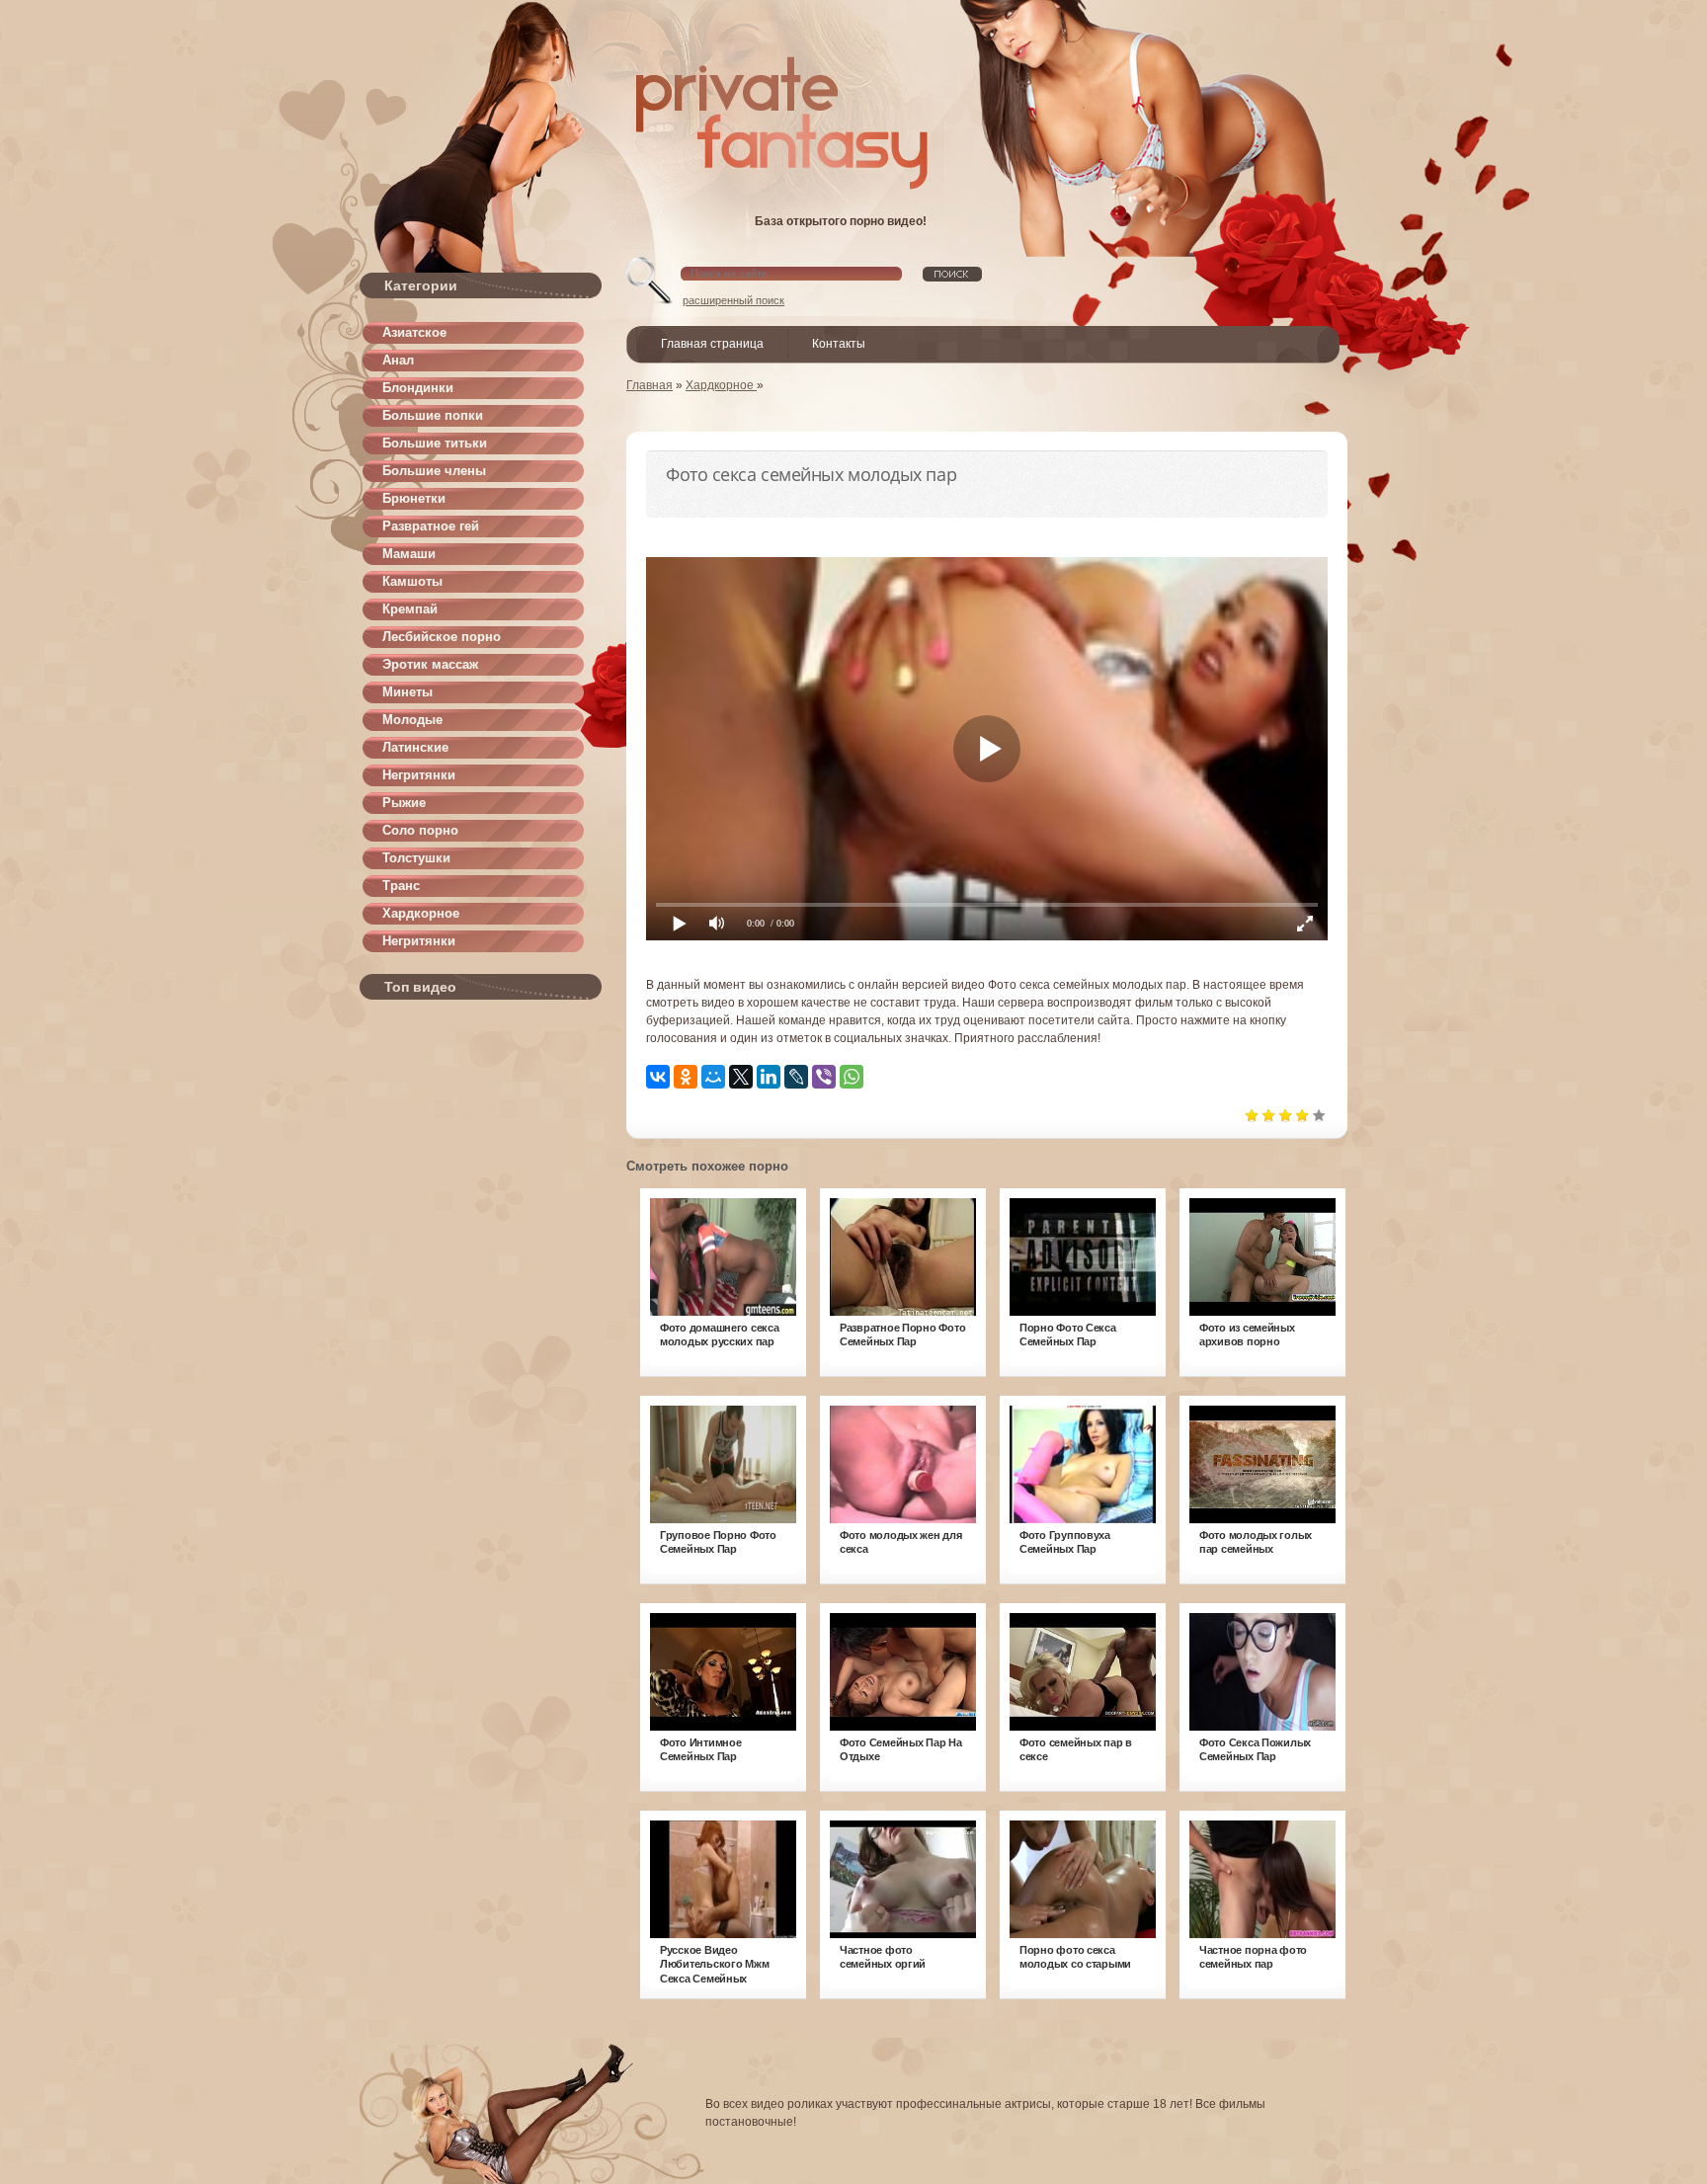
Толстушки (416, 858)
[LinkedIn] (769, 1077)
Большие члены (434, 471)
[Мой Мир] (713, 1077)
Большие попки (433, 415)
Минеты (407, 692)
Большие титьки (435, 443)
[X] (741, 1077)
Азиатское (414, 332)
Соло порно (420, 830)
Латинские (415, 747)
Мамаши (409, 554)
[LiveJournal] (796, 1077)
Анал (398, 360)
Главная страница (712, 344)
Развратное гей (431, 526)
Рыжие (404, 803)
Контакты (839, 344)
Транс (401, 886)
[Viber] (824, 1077)
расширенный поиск (733, 300)
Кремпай (410, 609)
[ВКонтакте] (658, 1077)
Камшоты (412, 581)
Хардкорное (421, 913)
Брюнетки (414, 498)
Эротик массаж (430, 664)
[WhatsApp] (852, 1077)
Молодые (412, 720)
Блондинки (418, 388)
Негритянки (419, 775)
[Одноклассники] (686, 1077)
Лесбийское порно (442, 637)
